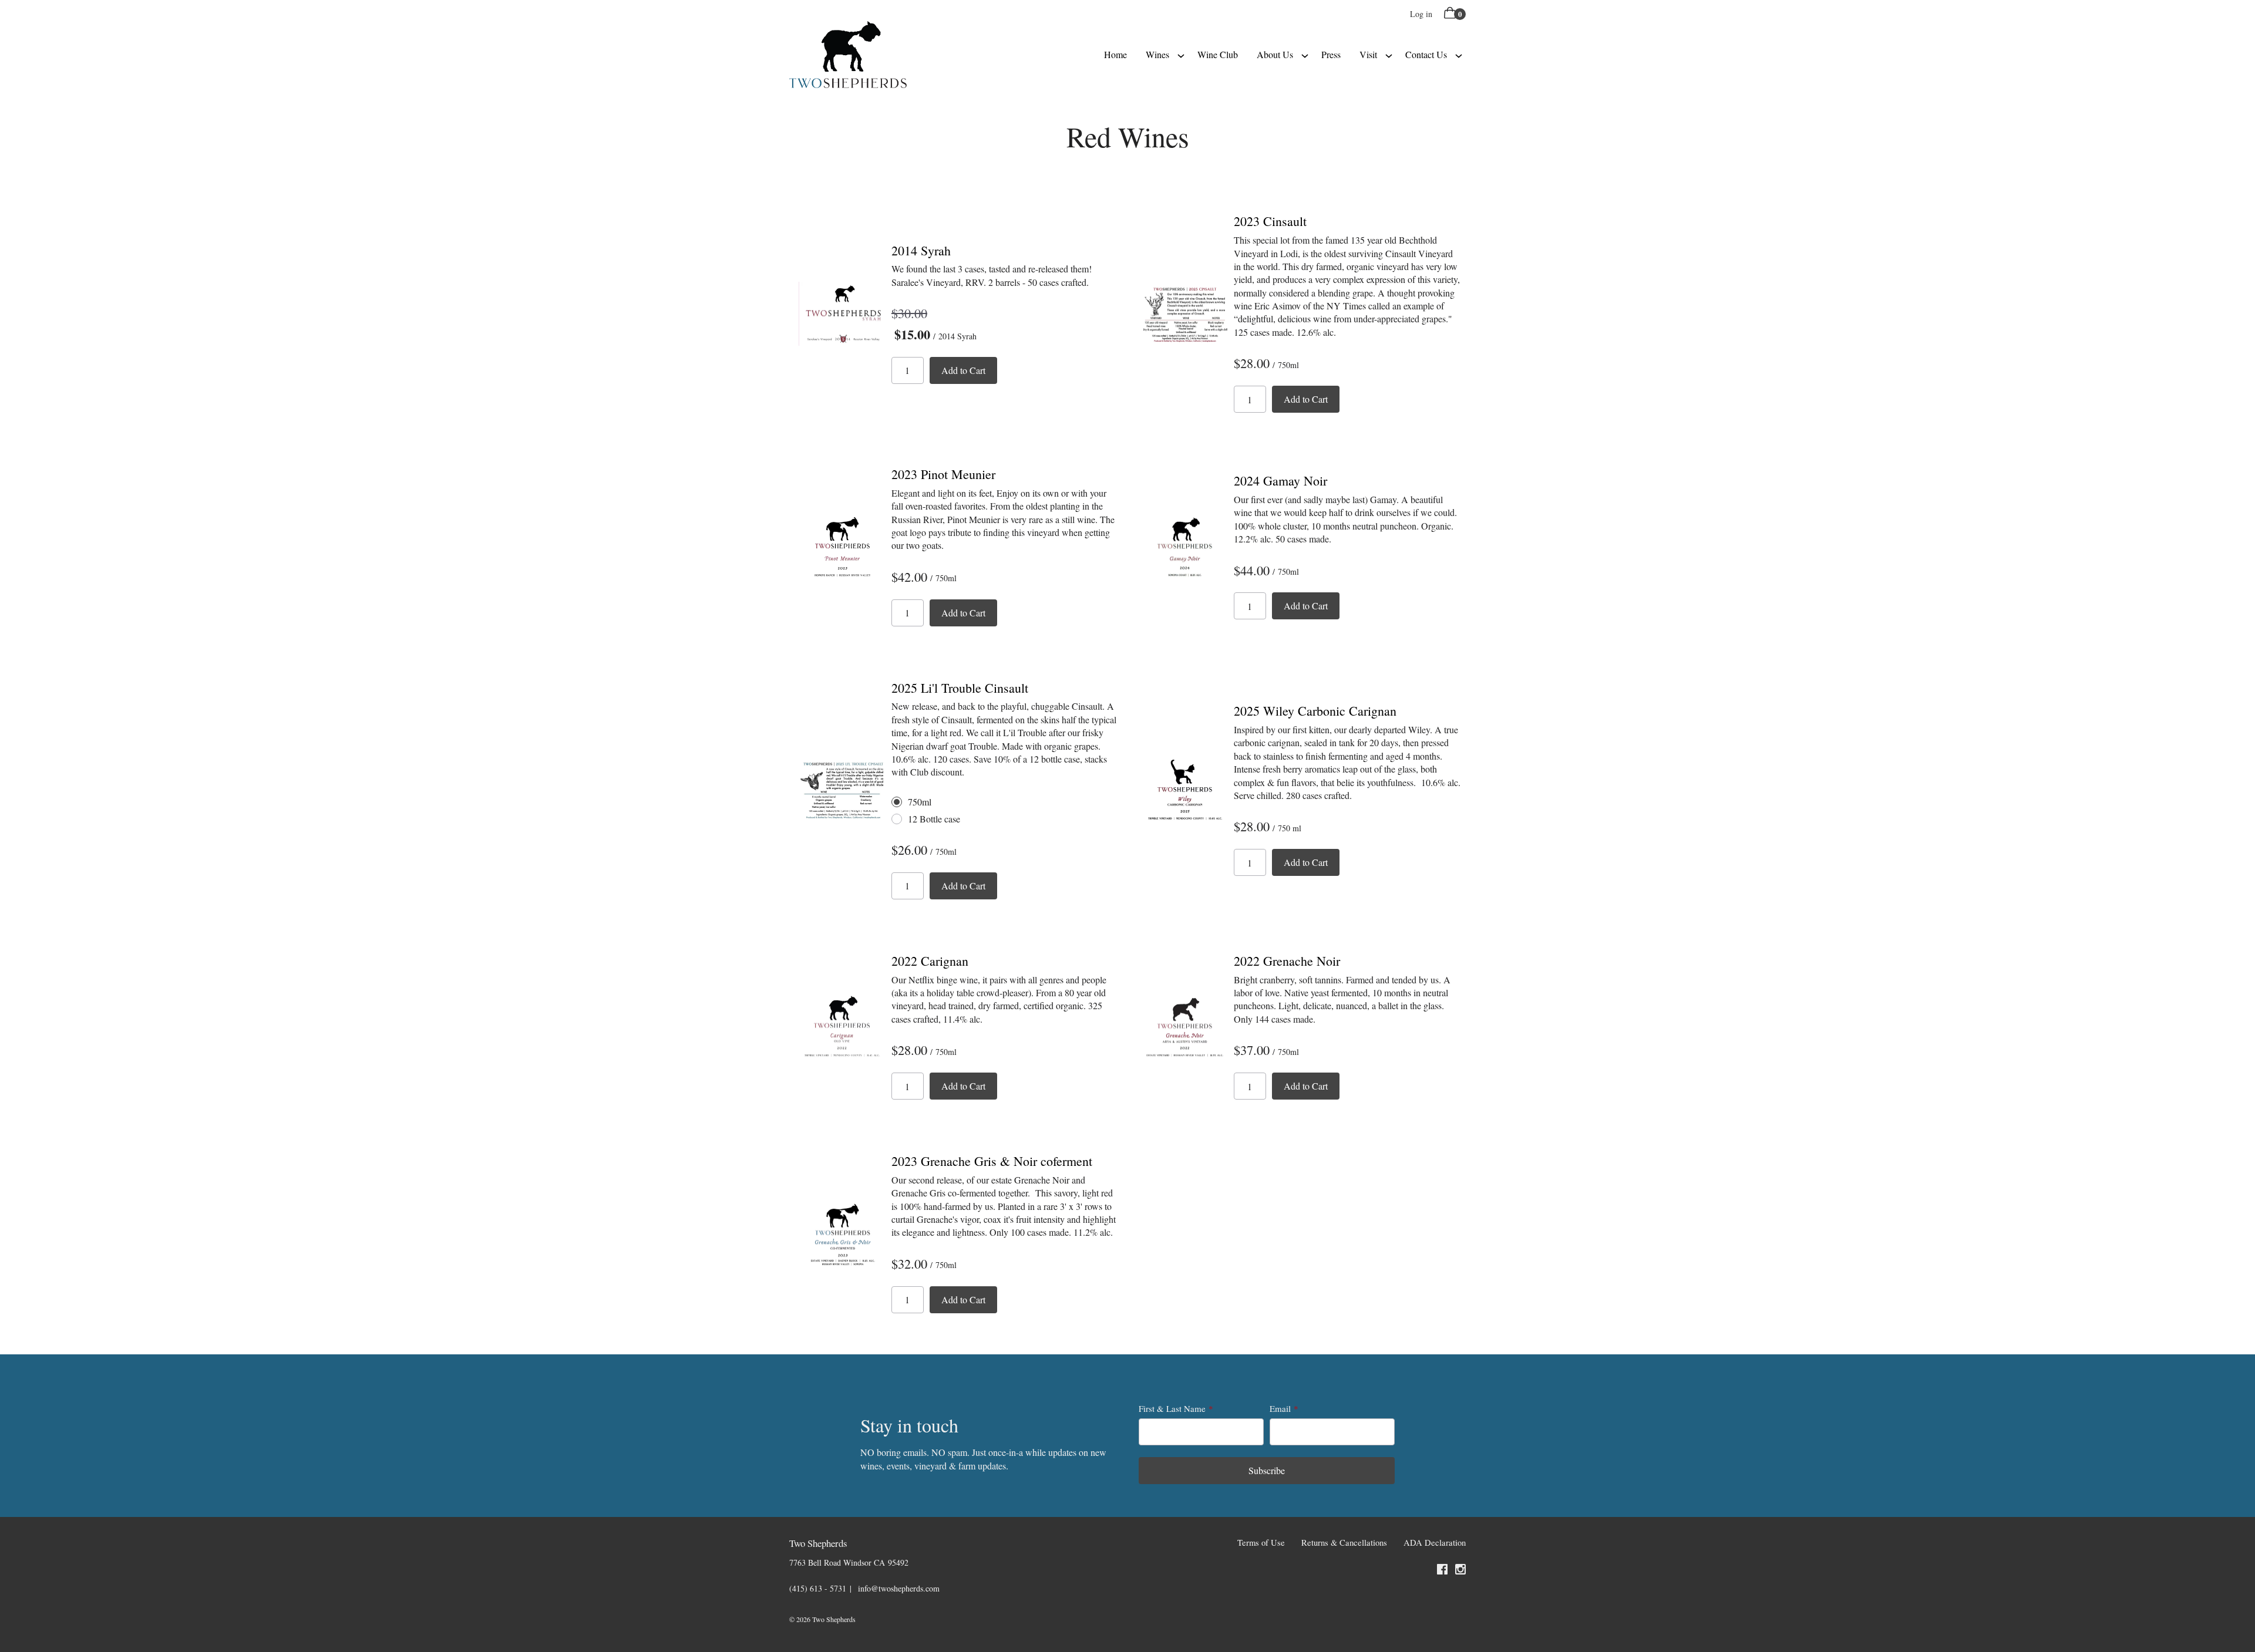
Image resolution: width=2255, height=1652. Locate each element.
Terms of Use (1261, 1543)
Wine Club (1218, 54)
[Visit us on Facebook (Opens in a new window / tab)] (1442, 1571)
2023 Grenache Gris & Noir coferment (992, 1161)
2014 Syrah (921, 250)
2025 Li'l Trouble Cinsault (960, 688)
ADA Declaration (1435, 1543)
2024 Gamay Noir (1280, 481)
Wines (1157, 54)
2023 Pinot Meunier (943, 474)
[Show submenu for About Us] (1305, 55)
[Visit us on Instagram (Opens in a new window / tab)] (1460, 1571)
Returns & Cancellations (1344, 1543)
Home (1115, 54)
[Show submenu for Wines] (1181, 55)
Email (1280, 1408)
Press (1331, 54)
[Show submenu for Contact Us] (1459, 55)
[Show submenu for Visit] (1389, 55)
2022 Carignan (930, 961)
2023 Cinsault (1270, 221)
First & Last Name (1172, 1408)
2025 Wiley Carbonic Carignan (1315, 711)
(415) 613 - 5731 (818, 1588)
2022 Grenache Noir (1287, 961)
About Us (1275, 54)
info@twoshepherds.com (899, 1588)
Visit (1368, 54)
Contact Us (1426, 54)
